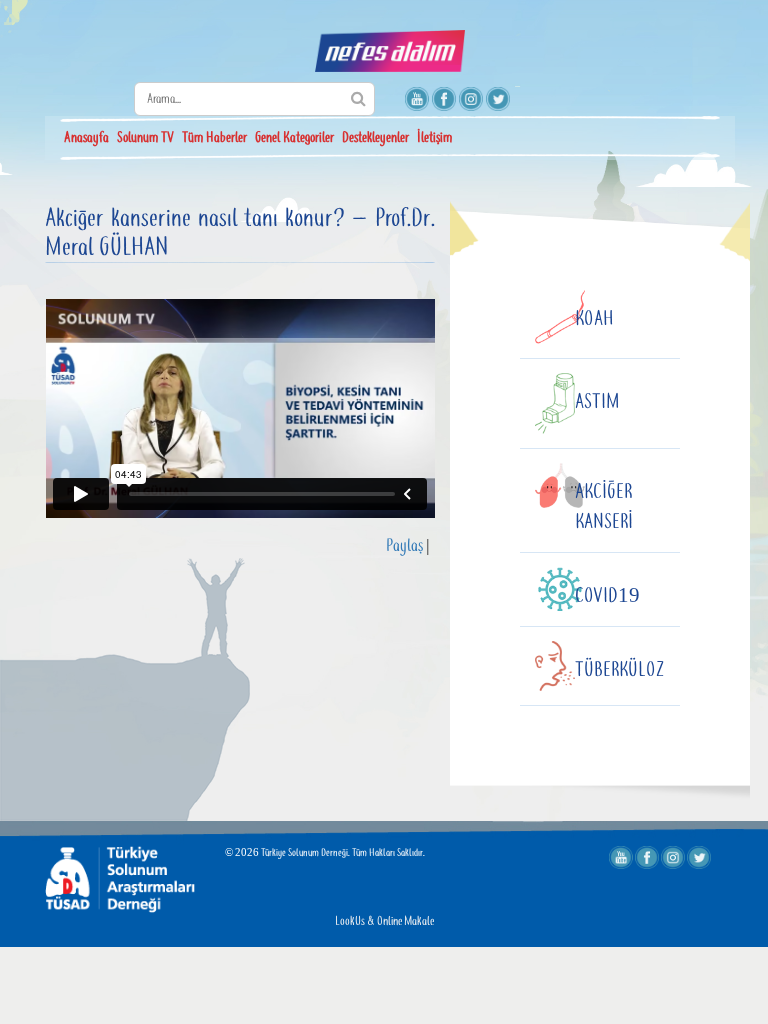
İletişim (434, 138)
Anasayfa (86, 138)
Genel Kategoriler (294, 138)
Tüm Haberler (214, 138)
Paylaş (404, 546)
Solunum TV (145, 138)
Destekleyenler (375, 138)
